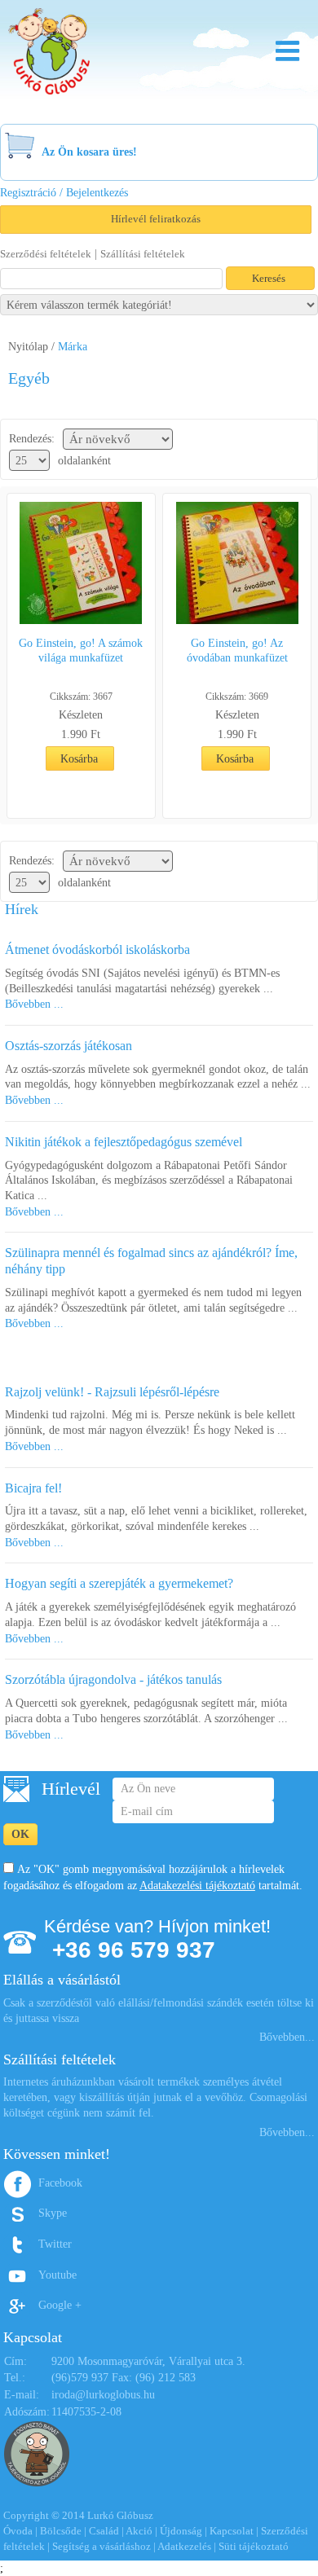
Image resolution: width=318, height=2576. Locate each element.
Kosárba (79, 759)
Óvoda (18, 2531)
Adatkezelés (184, 2546)
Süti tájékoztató (254, 2546)
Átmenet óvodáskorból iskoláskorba (97, 950)
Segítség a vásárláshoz (102, 2546)
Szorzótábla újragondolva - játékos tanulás (113, 1679)
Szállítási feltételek (143, 254)
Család (104, 2531)
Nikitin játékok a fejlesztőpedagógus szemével (124, 1142)
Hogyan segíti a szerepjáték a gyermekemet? (119, 1583)
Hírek (22, 909)
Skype (53, 2213)
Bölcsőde (61, 2531)
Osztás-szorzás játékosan (68, 1046)
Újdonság (181, 2531)
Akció (139, 2531)
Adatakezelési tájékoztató (197, 1886)
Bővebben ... (34, 1004)
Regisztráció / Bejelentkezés (64, 193)
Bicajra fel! (33, 1488)
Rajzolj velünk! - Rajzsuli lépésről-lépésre (112, 1392)
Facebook (60, 2183)
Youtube (57, 2275)
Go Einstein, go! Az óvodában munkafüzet (237, 651)
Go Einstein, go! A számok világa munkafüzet (81, 651)
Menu (287, 51)
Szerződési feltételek (46, 254)
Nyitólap (28, 347)
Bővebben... (287, 2037)
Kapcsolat (232, 2531)
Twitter (55, 2244)
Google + (60, 2305)
